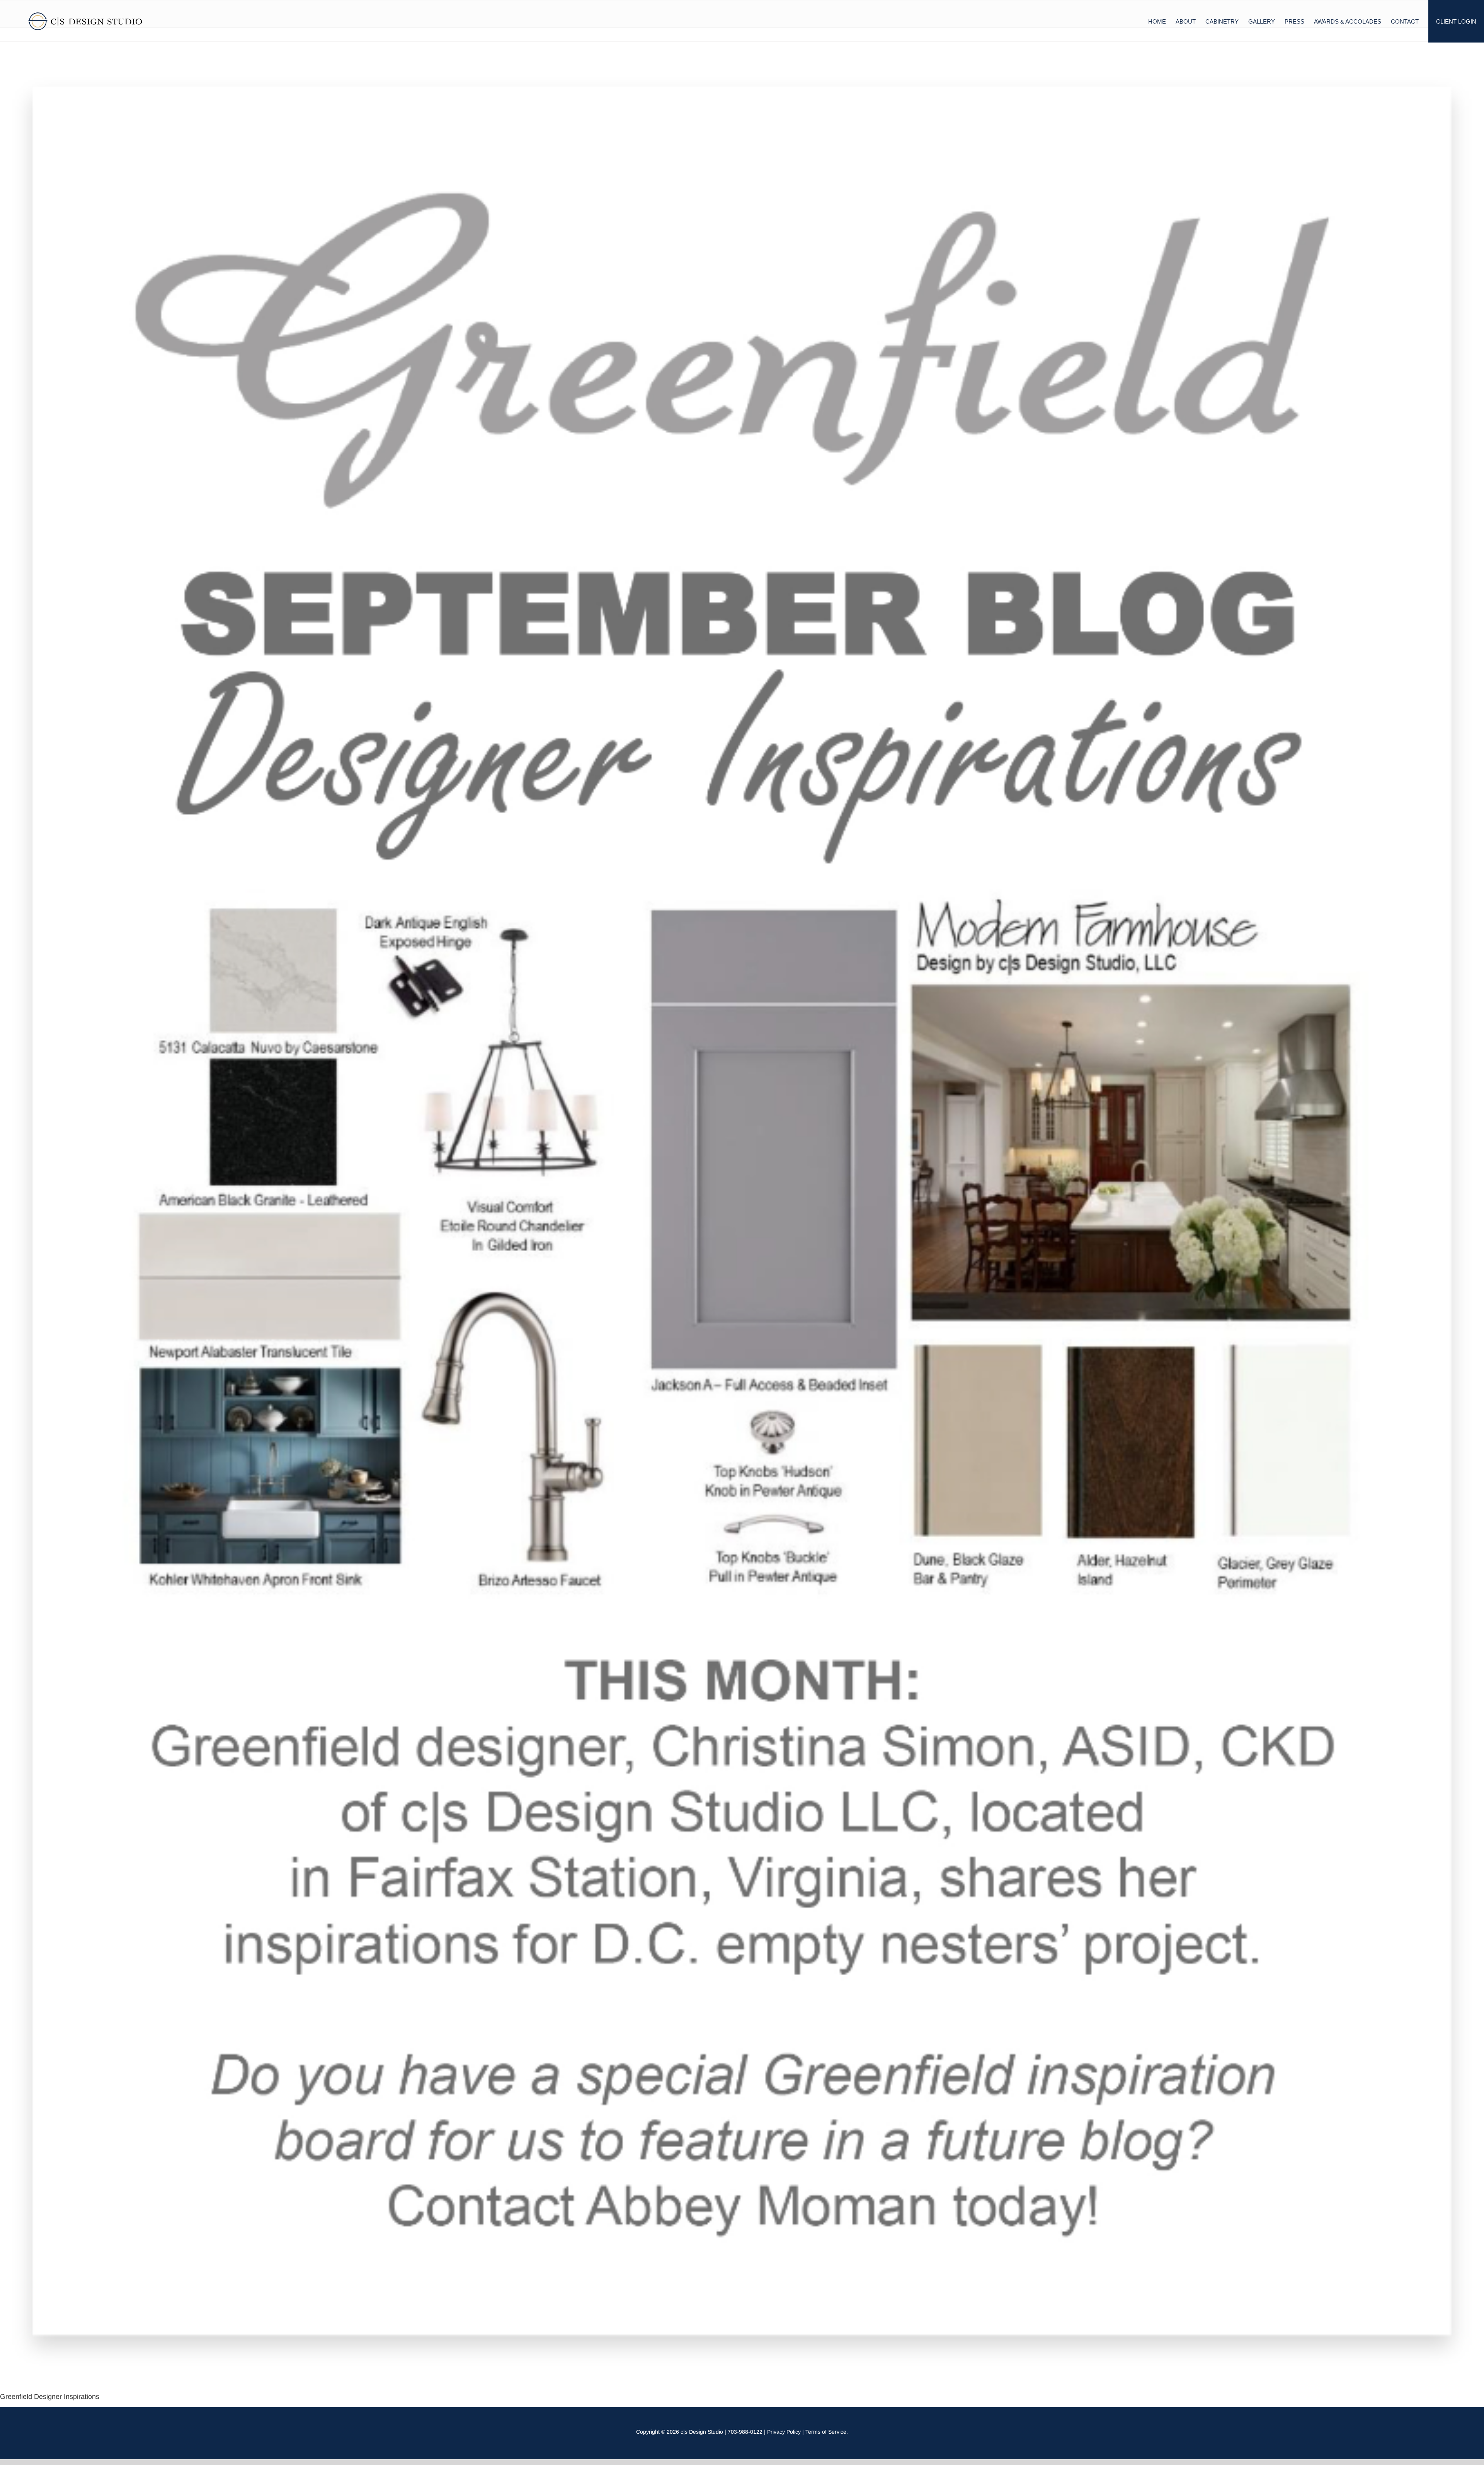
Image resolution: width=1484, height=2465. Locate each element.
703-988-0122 (745, 2432)
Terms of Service (826, 2432)
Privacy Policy (784, 2432)
